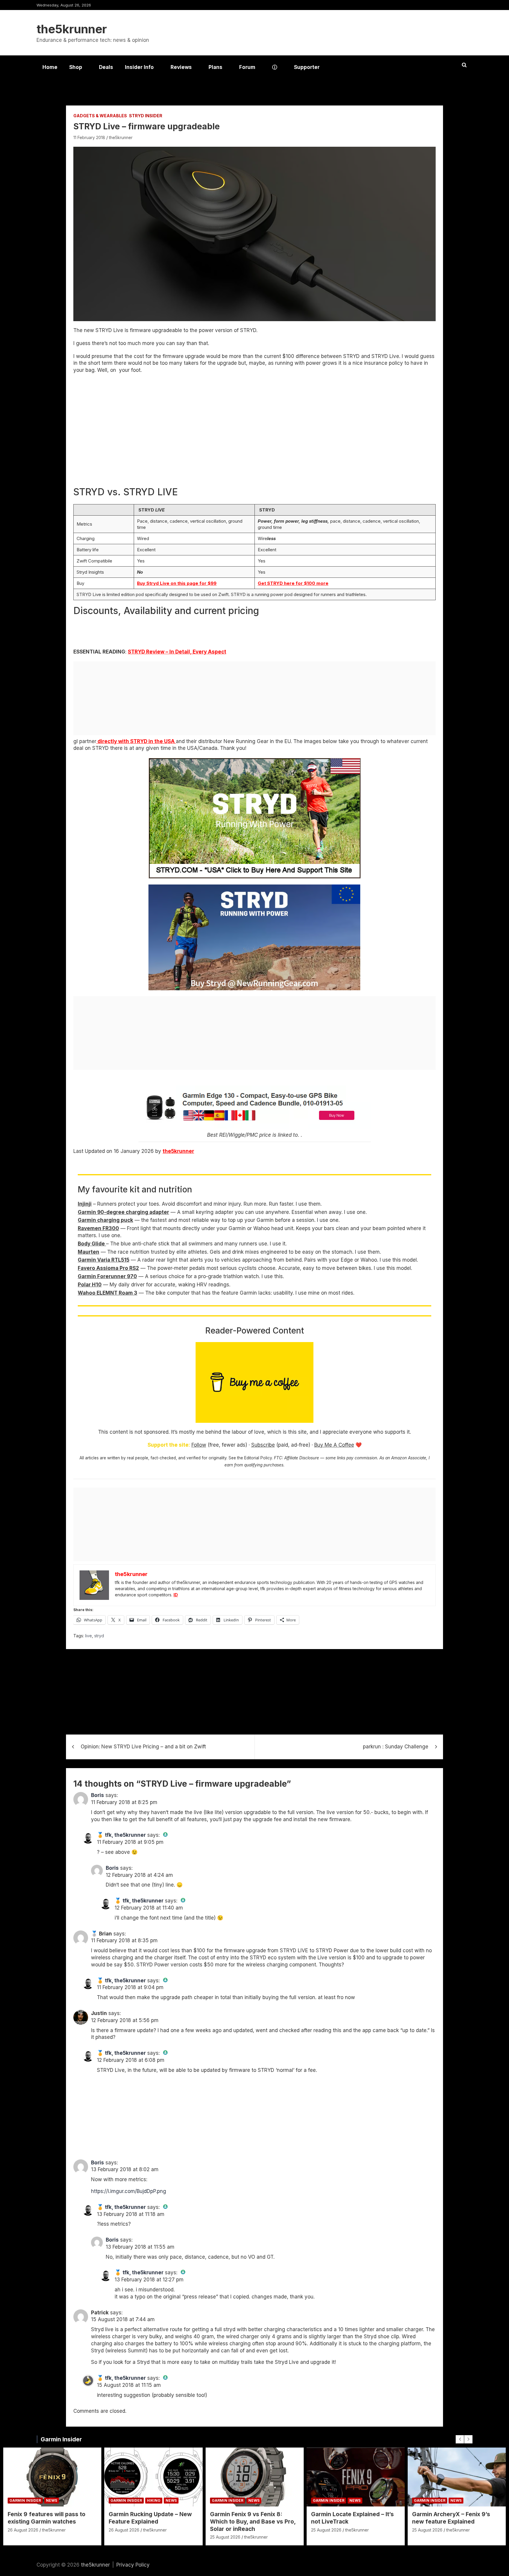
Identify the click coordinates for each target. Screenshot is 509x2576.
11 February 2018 (89, 137)
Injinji (85, 1204)
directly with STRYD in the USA (136, 741)
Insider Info (139, 67)
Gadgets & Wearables (100, 116)
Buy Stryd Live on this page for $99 (177, 583)
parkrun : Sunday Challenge (396, 1747)
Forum (247, 67)
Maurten (89, 1252)
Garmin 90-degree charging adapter (123, 1212)
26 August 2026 (23, 2530)
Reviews (181, 67)
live (89, 1636)
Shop (76, 67)
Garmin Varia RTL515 (104, 1260)
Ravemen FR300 (98, 1228)
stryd (99, 1636)
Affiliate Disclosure (302, 1458)
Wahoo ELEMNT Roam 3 (108, 1293)
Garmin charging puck (105, 1220)
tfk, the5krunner (125, 1835)
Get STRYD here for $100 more (293, 583)
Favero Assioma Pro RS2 (108, 1268)
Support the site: (169, 1445)
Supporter (307, 67)
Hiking (154, 2500)
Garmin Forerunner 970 (107, 1276)
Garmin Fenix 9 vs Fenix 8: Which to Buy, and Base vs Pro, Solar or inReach (253, 2521)
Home (50, 67)
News (52, 2500)
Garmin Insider (61, 2439)
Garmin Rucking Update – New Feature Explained (150, 2518)
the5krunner (72, 29)
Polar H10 (90, 1285)
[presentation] (460, 2439)
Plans (215, 67)
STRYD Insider (146, 116)
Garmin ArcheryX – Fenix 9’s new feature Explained (451, 2518)
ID (176, 1595)
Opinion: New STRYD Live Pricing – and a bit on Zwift (143, 1747)
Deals (106, 67)
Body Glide (92, 1244)
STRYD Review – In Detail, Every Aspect (177, 652)
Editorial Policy (258, 1458)
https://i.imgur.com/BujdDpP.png (129, 2191)
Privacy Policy (133, 2565)
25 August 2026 (225, 2537)
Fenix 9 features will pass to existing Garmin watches (47, 2518)
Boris (97, 1795)
